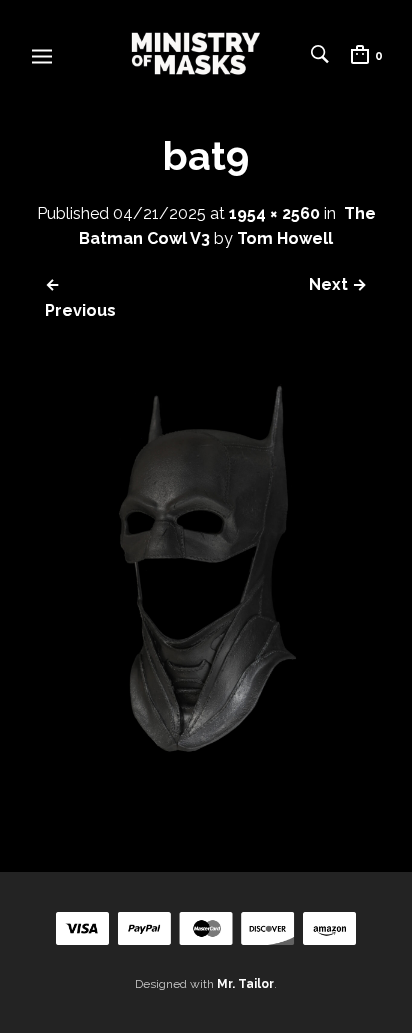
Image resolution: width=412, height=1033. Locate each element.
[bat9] (206, 798)
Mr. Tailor (245, 984)
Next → (338, 284)
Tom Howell (285, 238)
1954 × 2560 (274, 213)
